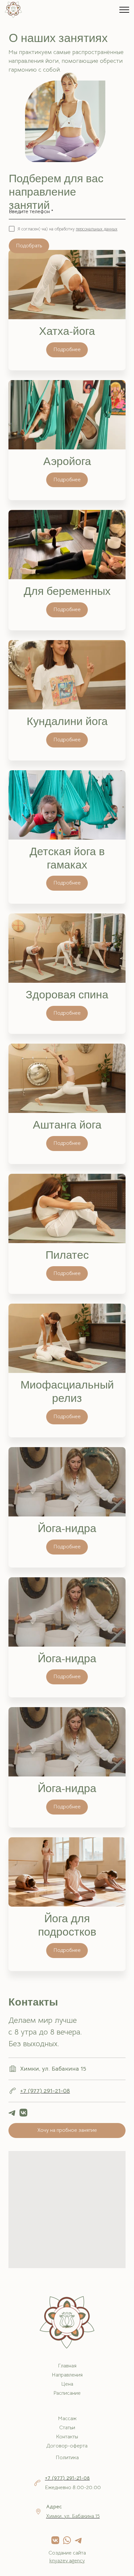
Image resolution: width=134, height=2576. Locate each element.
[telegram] (12, 2113)
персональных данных (97, 229)
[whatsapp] (67, 2540)
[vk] (23, 2113)
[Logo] (13, 10)
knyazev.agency (67, 2561)
